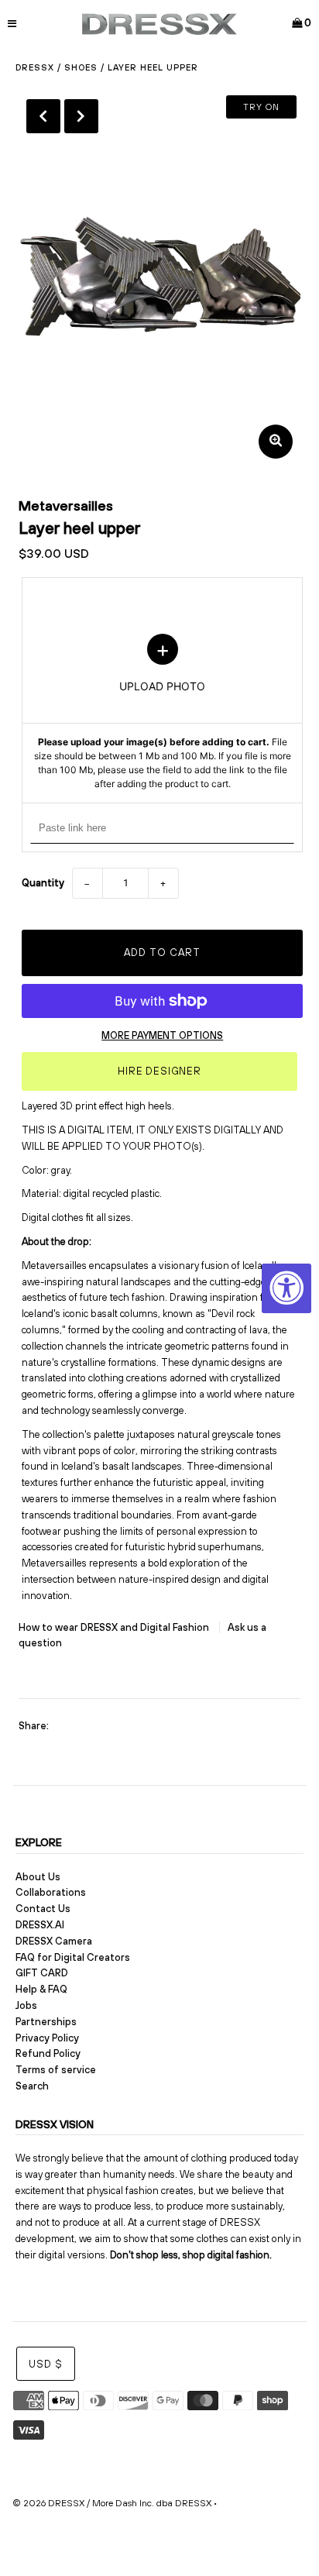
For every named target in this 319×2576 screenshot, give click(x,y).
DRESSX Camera (54, 1941)
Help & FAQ (41, 1989)
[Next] (81, 116)
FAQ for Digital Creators (73, 1957)
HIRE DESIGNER (159, 1071)
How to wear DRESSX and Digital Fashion (115, 1627)
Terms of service (56, 2070)
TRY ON (261, 107)
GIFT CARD (42, 1973)
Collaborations (51, 1892)
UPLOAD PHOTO (163, 713)
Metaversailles (66, 506)
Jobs (26, 2005)
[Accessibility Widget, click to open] (286, 1288)
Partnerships (46, 2022)
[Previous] (43, 116)
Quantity (43, 883)
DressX (35, 67)
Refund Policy (48, 2053)
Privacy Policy (47, 2038)
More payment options (162, 1035)
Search (32, 2086)
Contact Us (43, 1909)
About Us (38, 1877)
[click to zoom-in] (276, 442)
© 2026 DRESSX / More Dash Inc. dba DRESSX (112, 2503)
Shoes (81, 67)
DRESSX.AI (40, 1925)
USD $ (46, 2364)
